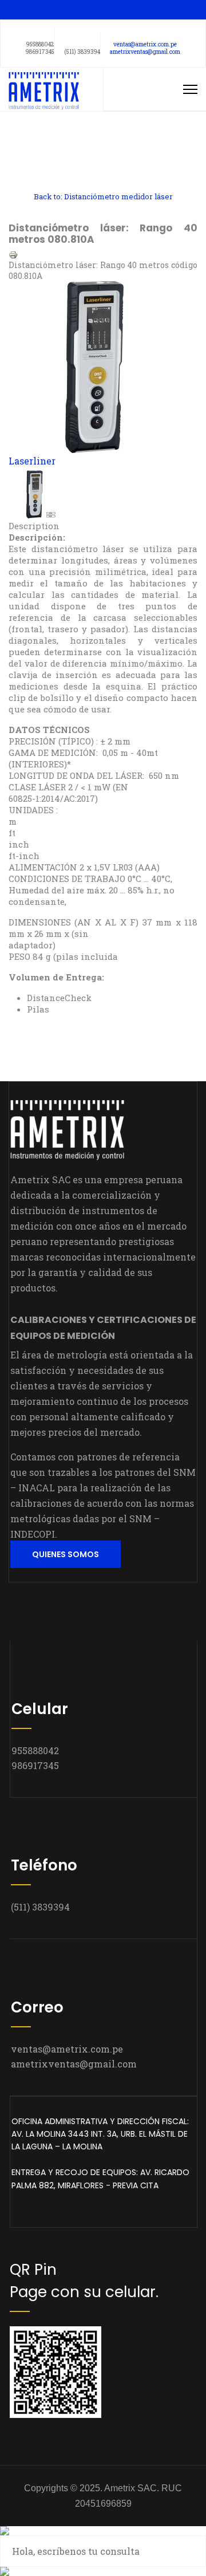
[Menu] (190, 89)
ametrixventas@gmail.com (145, 52)
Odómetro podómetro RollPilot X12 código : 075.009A (56, 145)
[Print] (103, 255)
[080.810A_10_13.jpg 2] (103, 494)
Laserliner (32, 461)
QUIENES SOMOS (66, 1554)
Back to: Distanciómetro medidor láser (103, 196)
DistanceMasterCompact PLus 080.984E (56, 170)
